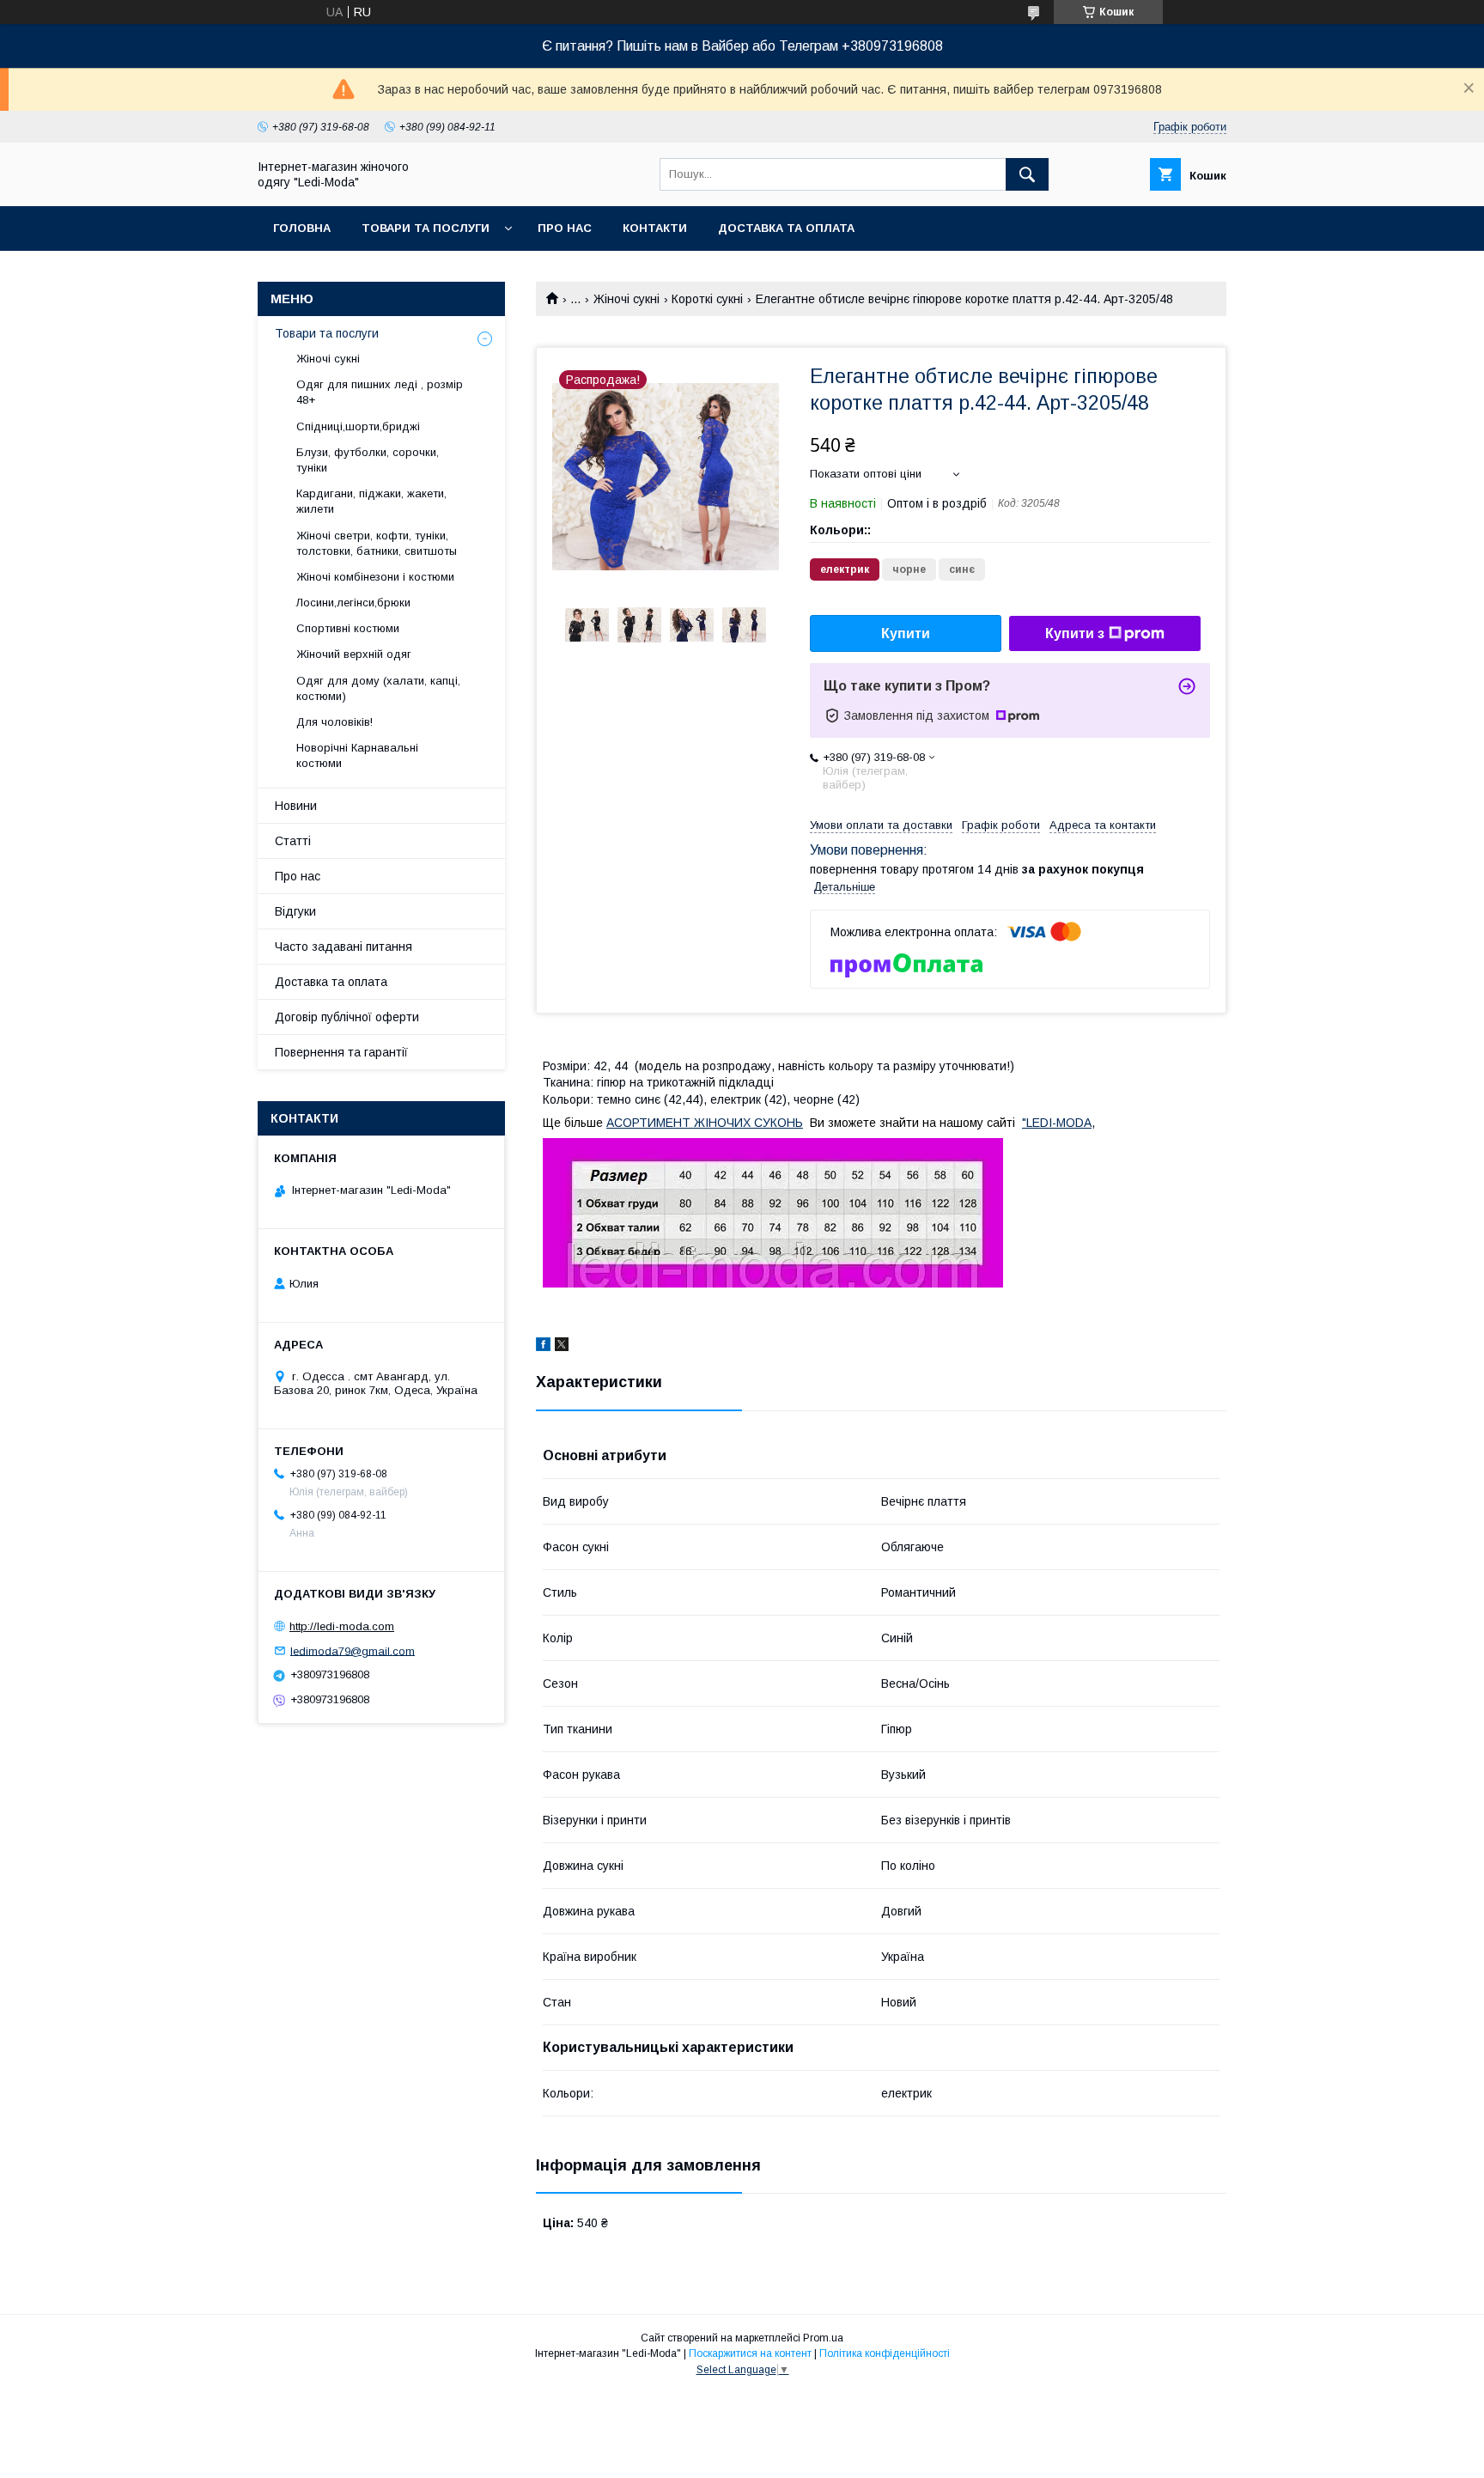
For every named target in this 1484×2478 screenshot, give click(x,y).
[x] (562, 1347)
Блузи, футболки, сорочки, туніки (368, 460)
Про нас (565, 228)
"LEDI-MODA (1057, 1123)
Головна (302, 228)
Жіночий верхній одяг (354, 654)
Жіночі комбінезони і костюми (375, 577)
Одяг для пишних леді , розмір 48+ (380, 392)
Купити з (1075, 633)
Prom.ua (823, 2338)
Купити (906, 633)
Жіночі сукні (626, 299)
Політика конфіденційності (885, 2353)
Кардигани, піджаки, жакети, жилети (371, 501)
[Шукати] (1027, 174)
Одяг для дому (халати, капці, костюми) (378, 688)
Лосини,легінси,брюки (353, 603)
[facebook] (543, 1347)
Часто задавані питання (344, 947)
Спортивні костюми (348, 628)
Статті (293, 841)
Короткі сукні (707, 299)
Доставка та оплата (786, 228)
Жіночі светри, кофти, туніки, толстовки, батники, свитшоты (377, 543)
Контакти (655, 228)
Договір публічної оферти (347, 1017)
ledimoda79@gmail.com (353, 1650)
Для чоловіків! (335, 722)
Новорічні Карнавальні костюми (357, 755)
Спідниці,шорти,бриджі (358, 426)
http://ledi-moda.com (342, 1626)
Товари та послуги (426, 228)
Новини (296, 806)
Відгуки (295, 911)
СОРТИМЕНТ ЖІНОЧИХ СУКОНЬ (709, 1123)
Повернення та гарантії (341, 1052)
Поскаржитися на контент (750, 2353)
